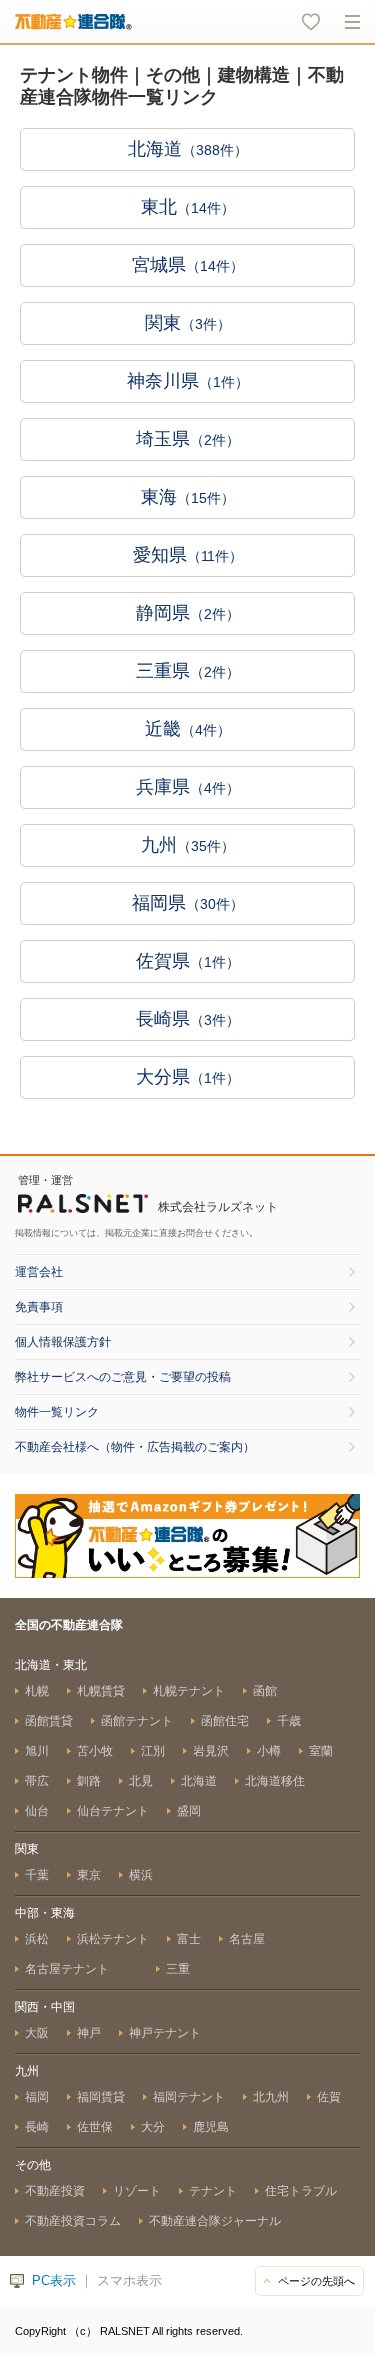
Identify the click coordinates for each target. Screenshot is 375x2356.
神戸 (89, 2033)
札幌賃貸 (101, 1691)
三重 (178, 1969)
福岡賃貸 (101, 2097)
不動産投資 (55, 2191)
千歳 (289, 1721)
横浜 (141, 1875)
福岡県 (188, 903)
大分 (153, 2127)
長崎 (37, 2127)
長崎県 (188, 1019)
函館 (265, 1691)
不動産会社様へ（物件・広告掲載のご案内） (135, 1447)
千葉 (37, 1875)
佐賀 (329, 2097)
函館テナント (137, 1721)
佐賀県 (188, 961)
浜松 (37, 1939)
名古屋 (247, 1939)
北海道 (188, 149)
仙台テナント (113, 1811)
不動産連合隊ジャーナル (215, 2221)
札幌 (37, 1691)
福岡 (37, 2097)
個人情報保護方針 (63, 1342)
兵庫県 (188, 787)
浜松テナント (113, 1939)
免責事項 (39, 1307)
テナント (213, 2191)
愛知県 (188, 555)
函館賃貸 (49, 1721)
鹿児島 (211, 2127)
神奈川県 (188, 381)
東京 (89, 1875)
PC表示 (54, 2280)
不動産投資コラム (73, 2221)
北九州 (271, 2097)
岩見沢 (211, 1751)
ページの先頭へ (316, 2281)
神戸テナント (165, 2033)
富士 (189, 1939)
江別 (153, 1751)
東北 (188, 207)
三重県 (188, 671)
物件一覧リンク (57, 1412)
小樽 (269, 1751)
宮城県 (188, 265)
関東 (188, 323)
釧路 (89, 1781)
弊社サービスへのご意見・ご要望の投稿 (123, 1377)
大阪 (37, 2033)
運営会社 (39, 1272)
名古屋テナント (68, 1969)
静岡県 (188, 613)
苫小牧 (95, 1751)
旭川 (37, 1751)
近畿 (188, 729)
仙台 (37, 1811)
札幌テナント (189, 1691)
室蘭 (321, 1751)
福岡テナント (189, 2097)
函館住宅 (225, 1721)
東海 (188, 497)
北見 (141, 1781)
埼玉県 (188, 439)
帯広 (37, 1781)
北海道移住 (275, 1781)
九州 (188, 845)
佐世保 (95, 2127)
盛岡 (189, 1811)
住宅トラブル (301, 2191)
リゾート (137, 2191)
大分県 (188, 1077)
